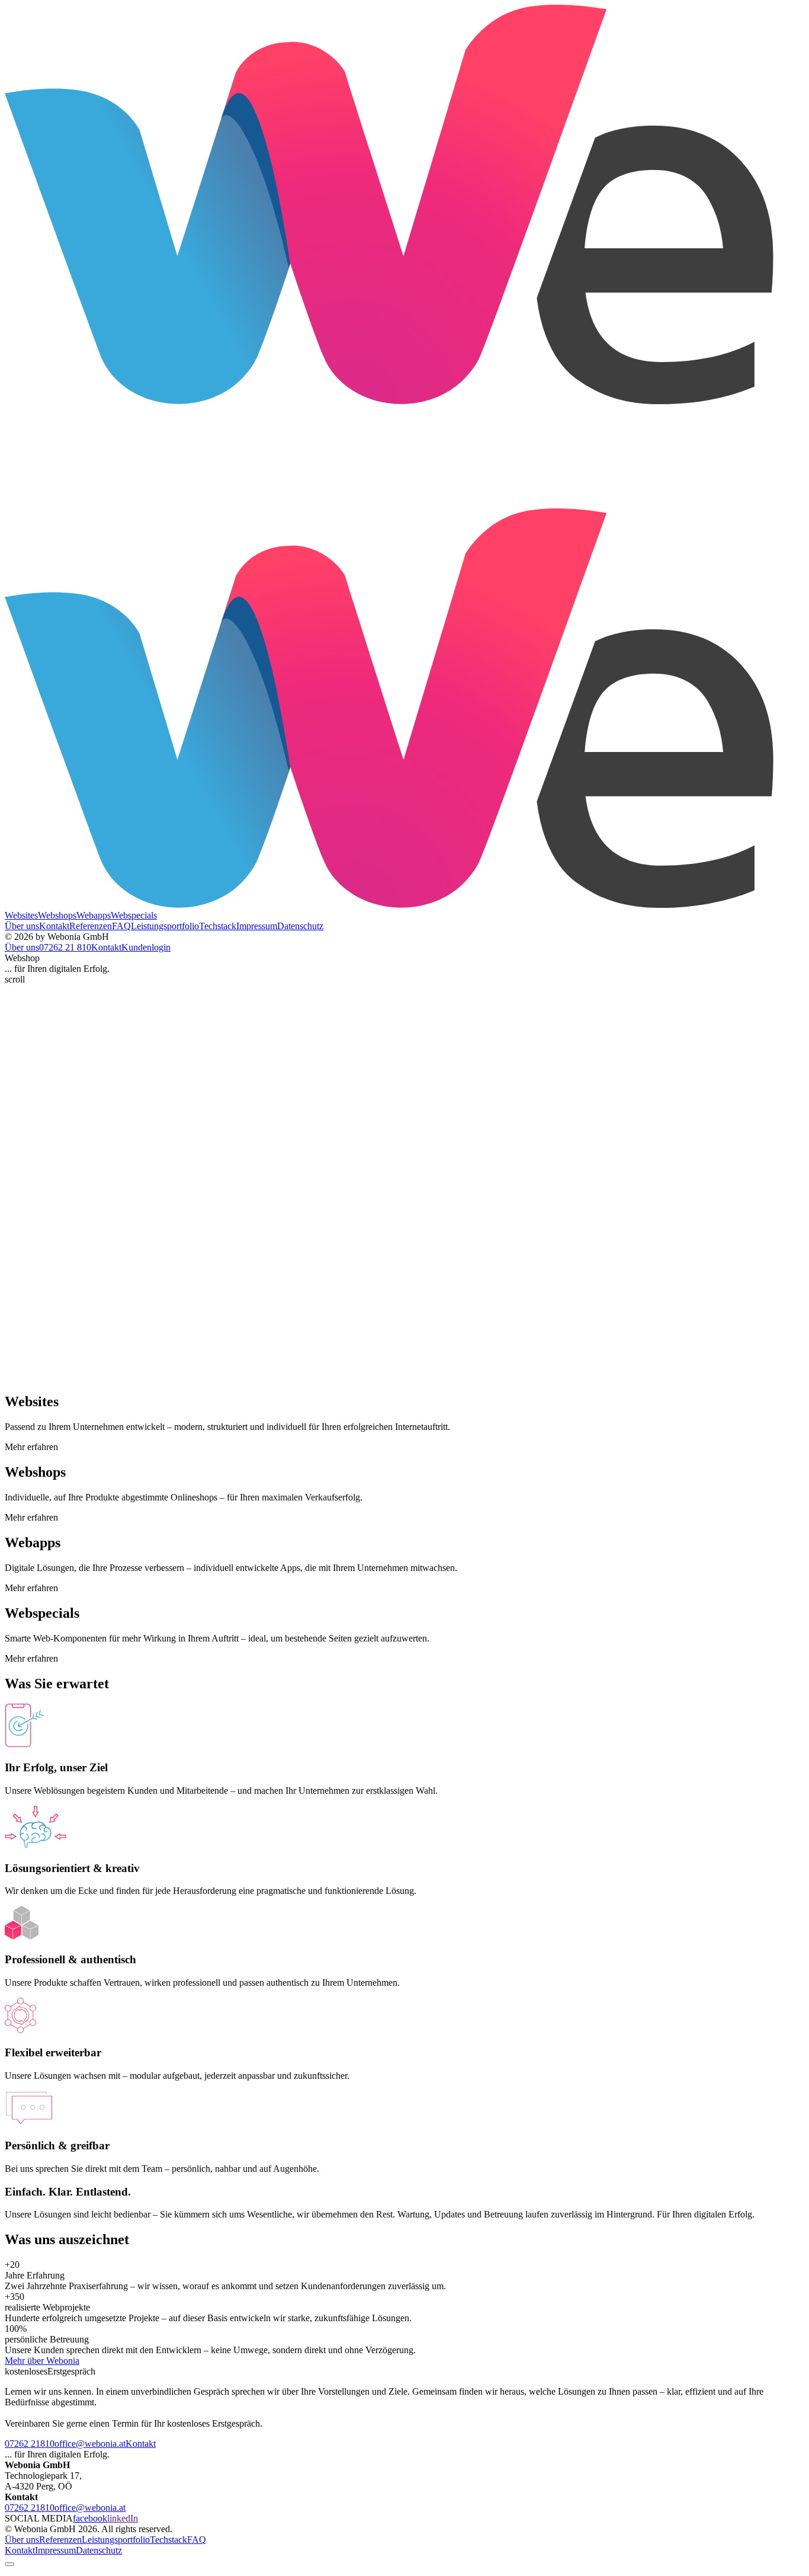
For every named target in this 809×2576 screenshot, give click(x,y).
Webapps (94, 915)
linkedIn (123, 2518)
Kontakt (141, 2444)
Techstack (168, 2540)
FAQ (197, 2540)
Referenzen (60, 2540)
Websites (21, 915)
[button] (65, 947)
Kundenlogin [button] (146, 947)
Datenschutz (99, 2550)
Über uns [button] (22, 947)
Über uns (22, 2540)
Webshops (57, 915)
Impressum (55, 2550)
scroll (15, 979)
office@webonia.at (90, 2444)
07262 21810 (30, 2444)
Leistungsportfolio (116, 2540)
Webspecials (134, 915)
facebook (90, 2518)
